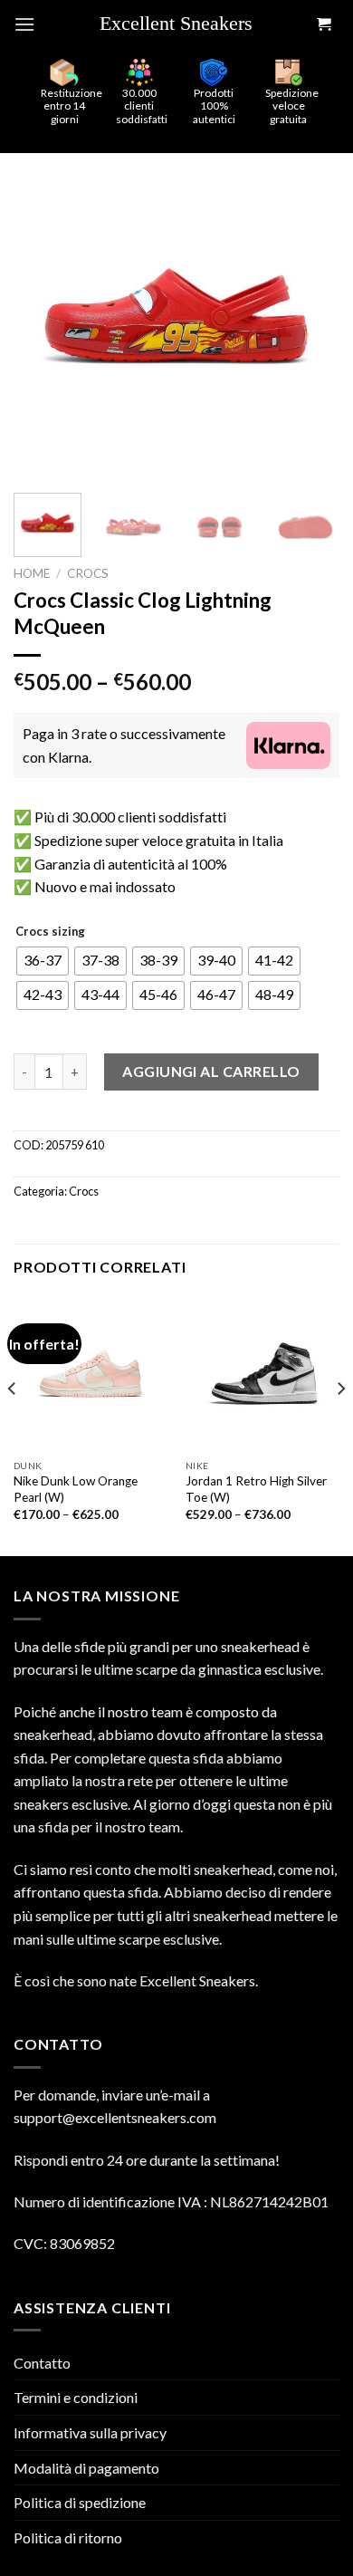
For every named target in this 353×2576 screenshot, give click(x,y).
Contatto (42, 2363)
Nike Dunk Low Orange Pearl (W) (76, 1489)
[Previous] (43, 316)
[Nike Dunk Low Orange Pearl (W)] (91, 1373)
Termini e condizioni (76, 2397)
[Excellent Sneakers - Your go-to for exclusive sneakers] (184, 24)
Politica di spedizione (80, 2502)
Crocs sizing (50, 932)
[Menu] (24, 24)
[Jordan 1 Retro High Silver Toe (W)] (262, 1373)
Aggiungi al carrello (211, 1071)
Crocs (88, 573)
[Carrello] (323, 25)
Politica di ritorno (68, 2538)
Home (32, 573)
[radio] (43, 961)
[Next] (310, 316)
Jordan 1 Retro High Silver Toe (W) (256, 1489)
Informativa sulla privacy (90, 2432)
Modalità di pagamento (86, 2468)
